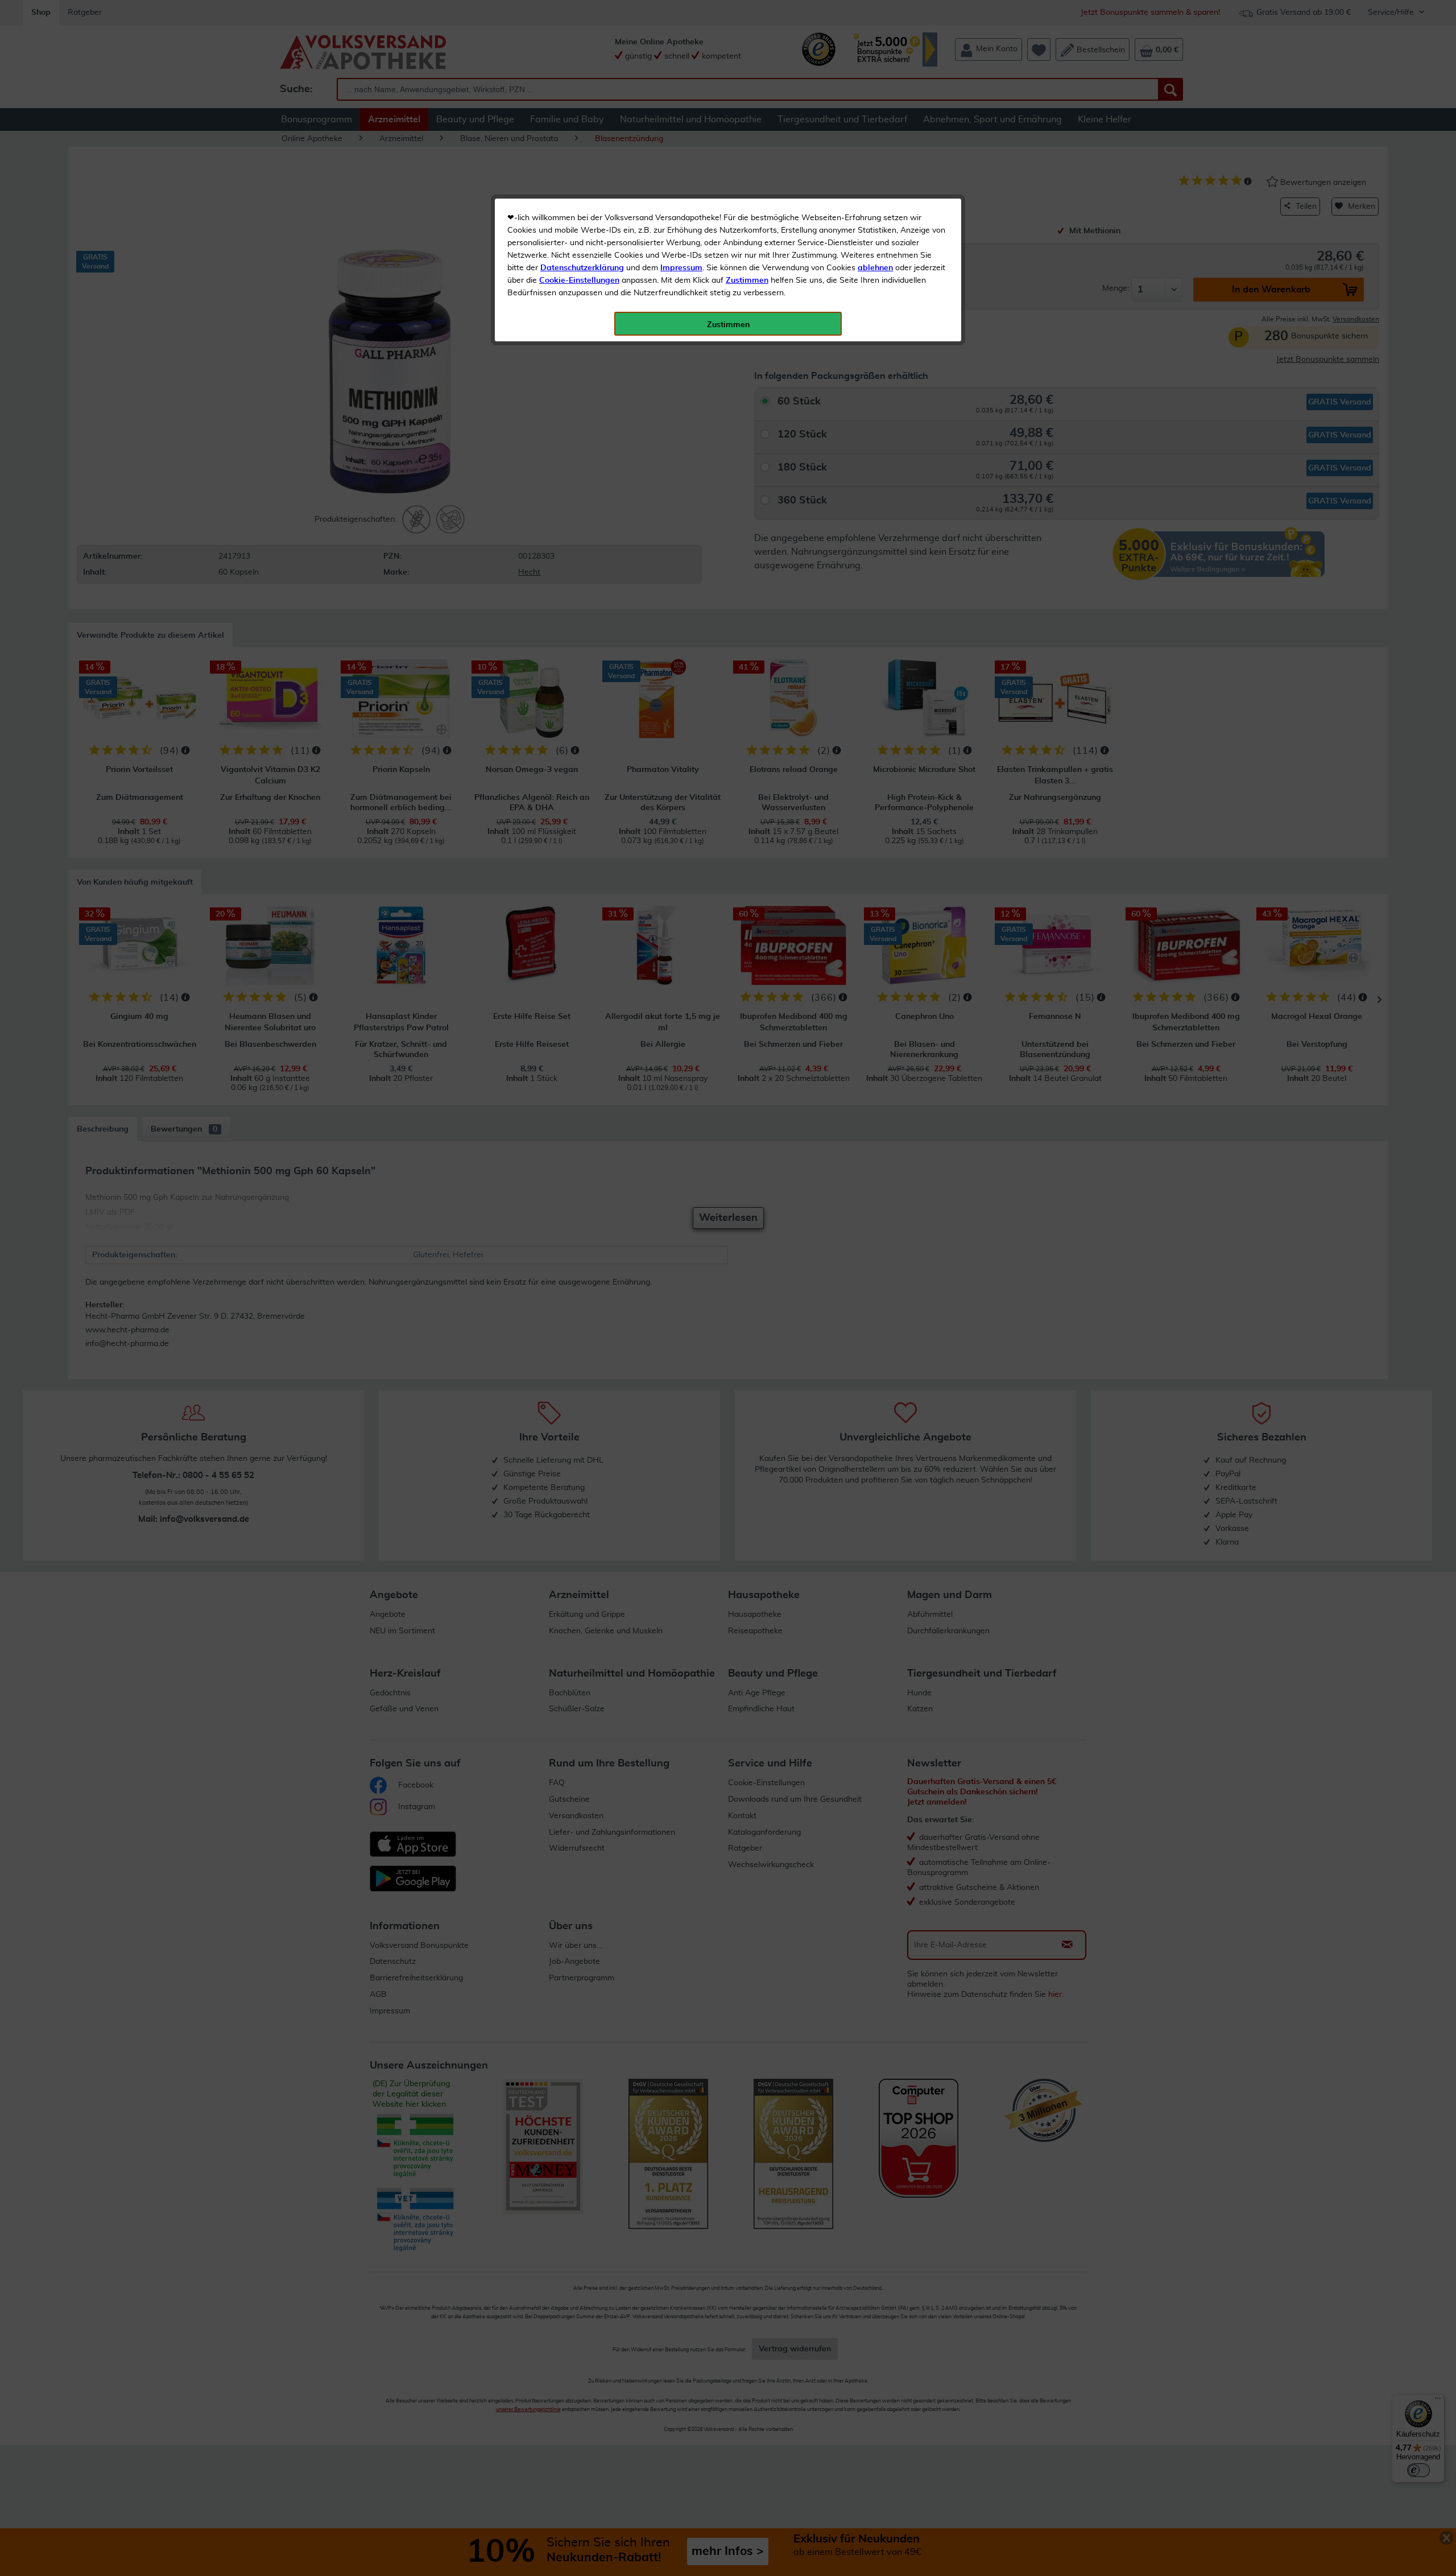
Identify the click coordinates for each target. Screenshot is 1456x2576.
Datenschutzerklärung (582, 268)
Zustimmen (747, 280)
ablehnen (875, 268)
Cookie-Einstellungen (579, 280)
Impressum (681, 268)
